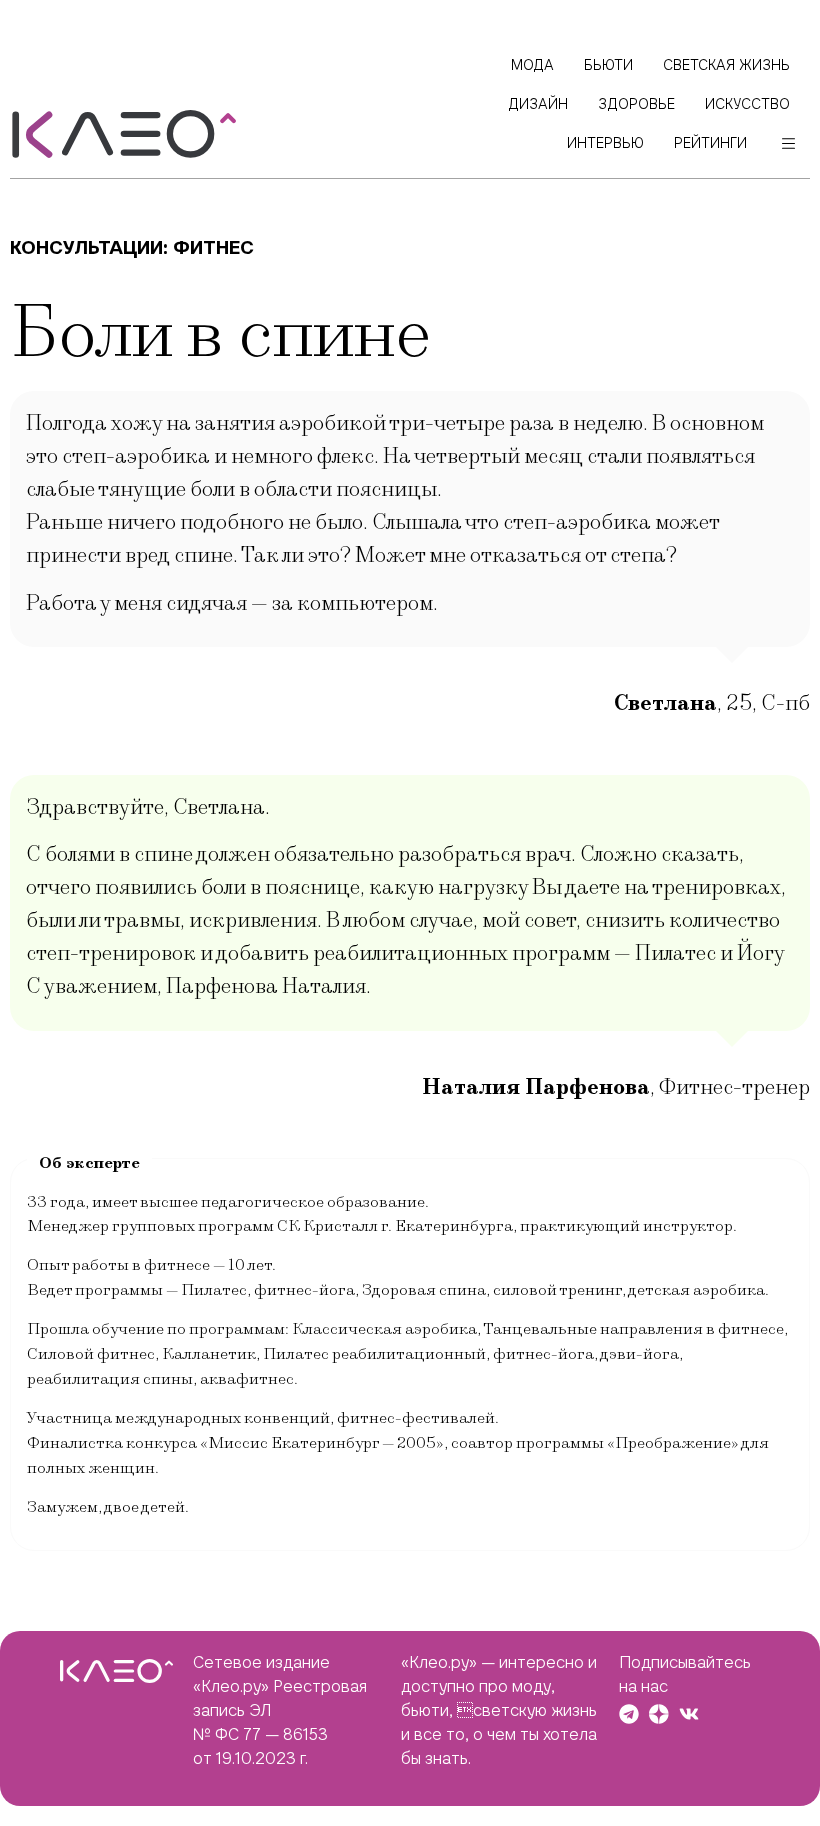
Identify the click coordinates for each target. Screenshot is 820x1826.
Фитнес (213, 247)
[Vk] (689, 1714)
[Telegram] (629, 1714)
